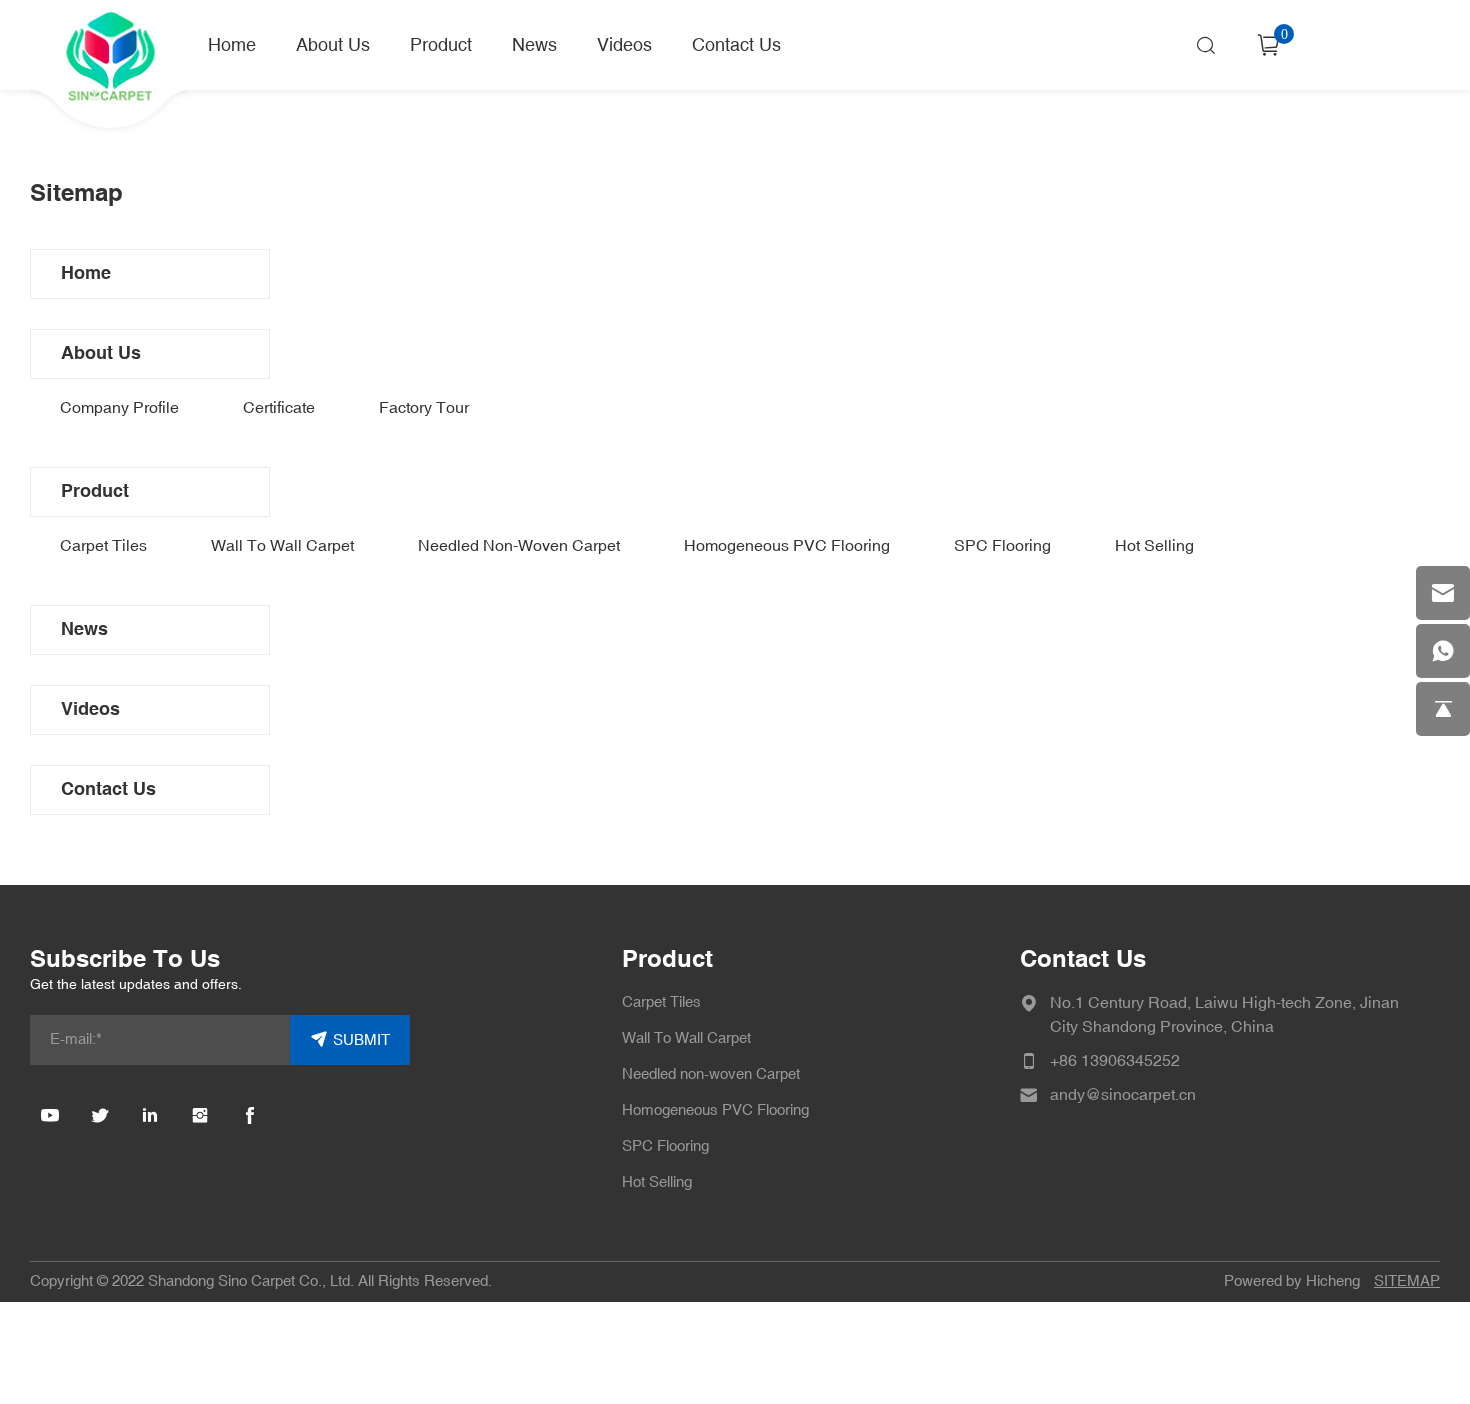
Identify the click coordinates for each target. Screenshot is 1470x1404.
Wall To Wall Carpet (282, 546)
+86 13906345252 (1115, 1061)
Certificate (279, 408)
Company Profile (119, 408)
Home (232, 45)
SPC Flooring (1002, 546)
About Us (333, 45)
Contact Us (736, 45)
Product (441, 45)
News (534, 45)
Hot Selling (1154, 546)
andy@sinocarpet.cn (1123, 1095)
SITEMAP (1407, 1281)
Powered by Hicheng (1292, 1281)
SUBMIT (361, 1040)
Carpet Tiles (103, 546)
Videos (624, 45)
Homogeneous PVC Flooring (787, 546)
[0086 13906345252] (1443, 651)
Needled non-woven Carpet (519, 546)
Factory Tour (424, 408)
